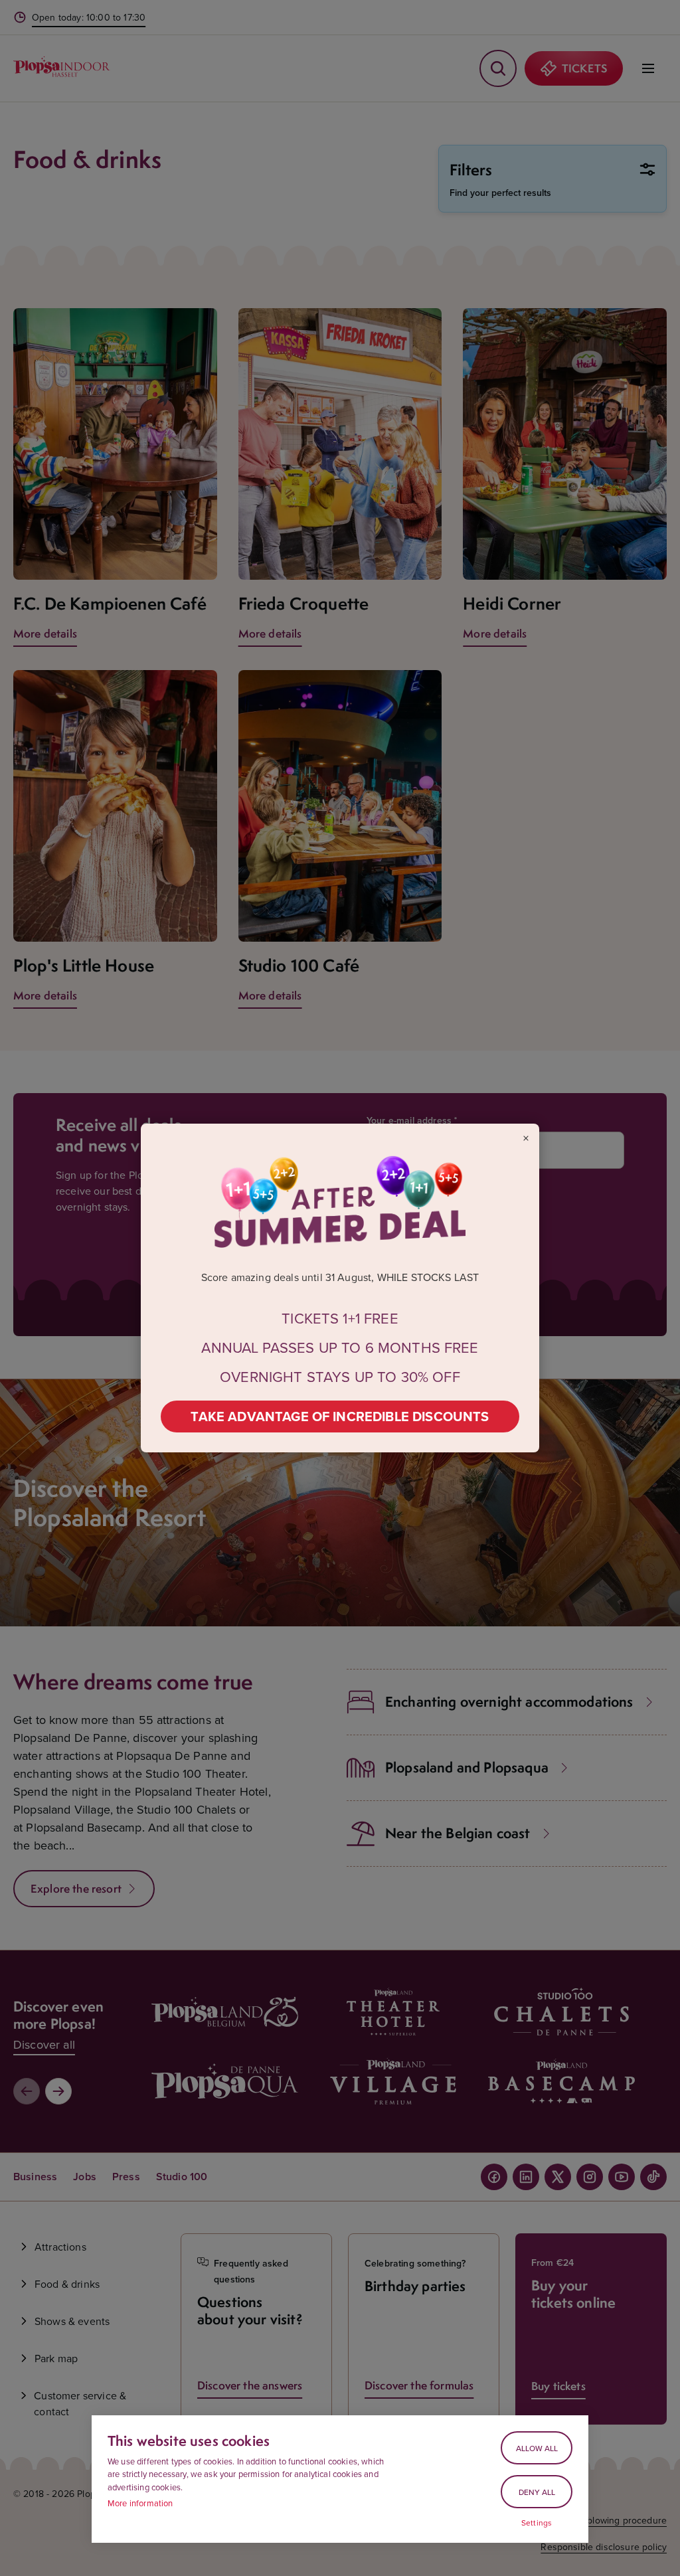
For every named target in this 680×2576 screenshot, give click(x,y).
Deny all (537, 2492)
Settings (537, 2523)
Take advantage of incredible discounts (340, 1416)
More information (140, 2503)
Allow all (537, 2448)
